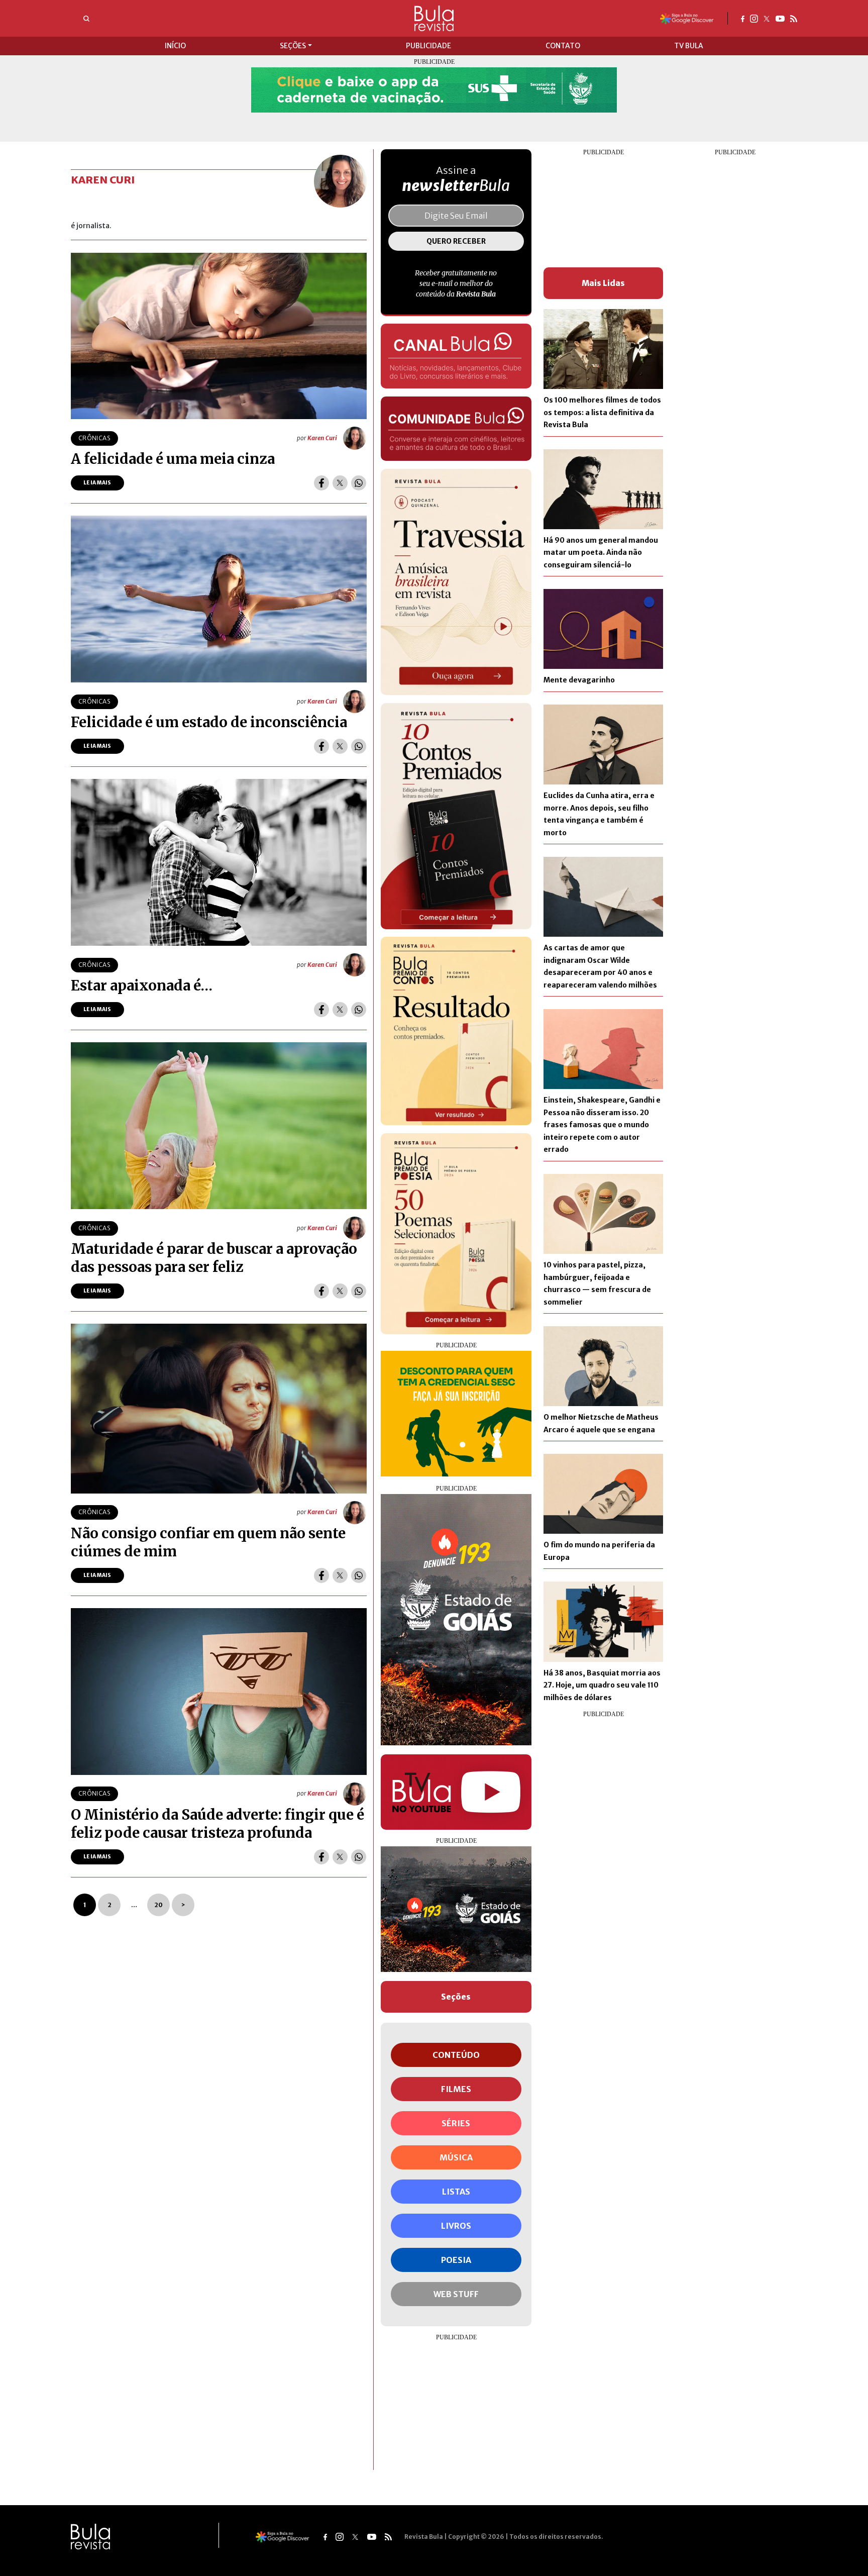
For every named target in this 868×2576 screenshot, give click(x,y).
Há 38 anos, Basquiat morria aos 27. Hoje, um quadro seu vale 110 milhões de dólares (602, 1685)
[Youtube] (780, 18)
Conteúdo (456, 2055)
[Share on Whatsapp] (359, 483)
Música (456, 2157)
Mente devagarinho (579, 680)
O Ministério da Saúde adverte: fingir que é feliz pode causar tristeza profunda (218, 1824)
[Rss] (794, 18)
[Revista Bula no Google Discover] (687, 18)
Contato (563, 46)
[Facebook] (743, 18)
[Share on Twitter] (340, 483)
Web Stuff (456, 2294)
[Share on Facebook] (321, 483)
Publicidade (428, 46)
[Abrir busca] (86, 19)
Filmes (456, 2089)
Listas (456, 2192)
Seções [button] (293, 46)
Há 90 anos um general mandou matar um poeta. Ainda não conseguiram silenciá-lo (601, 553)
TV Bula (689, 46)
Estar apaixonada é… (142, 985)
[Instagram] (754, 18)
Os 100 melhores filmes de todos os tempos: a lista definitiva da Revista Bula (602, 412)
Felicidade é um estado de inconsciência (209, 722)
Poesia (456, 2260)
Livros (456, 2226)
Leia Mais (97, 483)
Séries (456, 2123)
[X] (767, 18)
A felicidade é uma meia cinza (173, 459)
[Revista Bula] (434, 18)
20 (158, 1905)
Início (175, 46)
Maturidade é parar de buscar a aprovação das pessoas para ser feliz (214, 1258)
